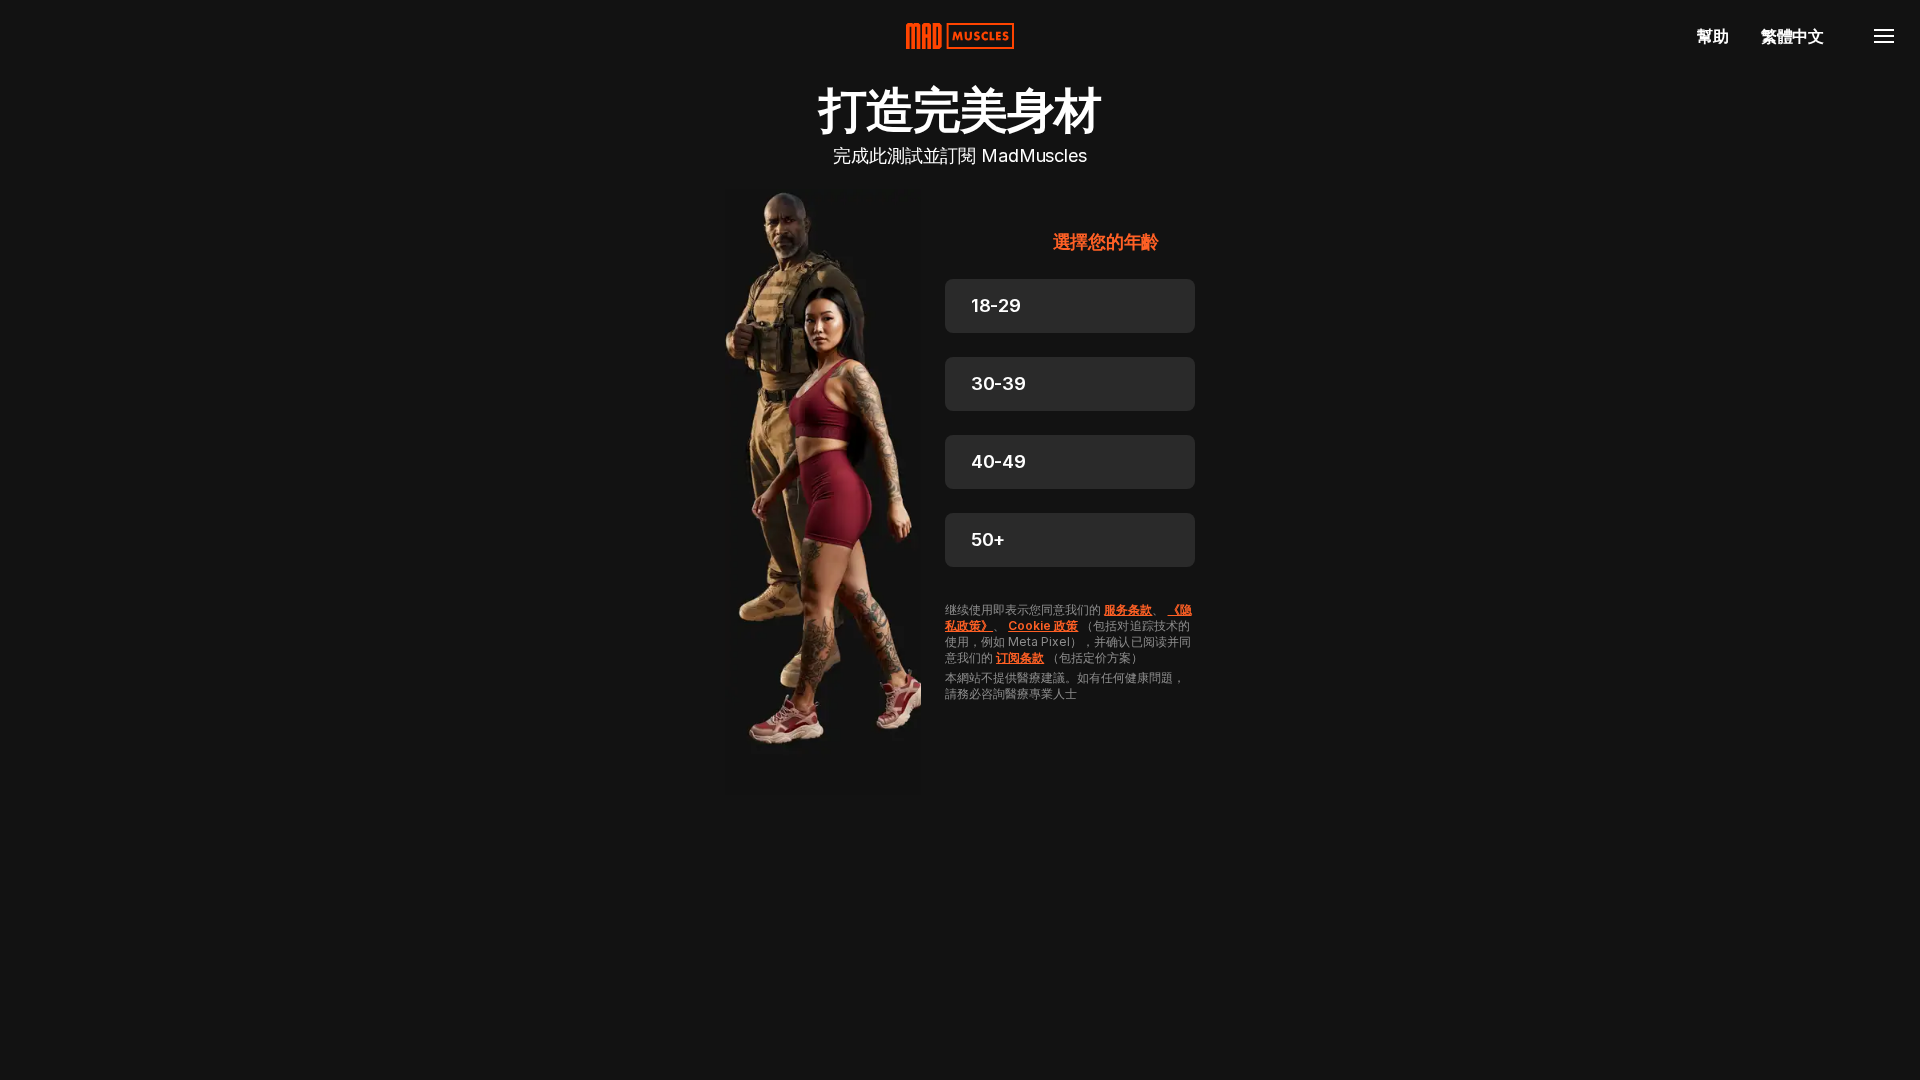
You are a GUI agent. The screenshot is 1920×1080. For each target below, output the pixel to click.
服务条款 (1128, 609)
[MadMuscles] (960, 36)
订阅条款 (1020, 657)
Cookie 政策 (1043, 625)
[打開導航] (1884, 36)
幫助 (1713, 36)
